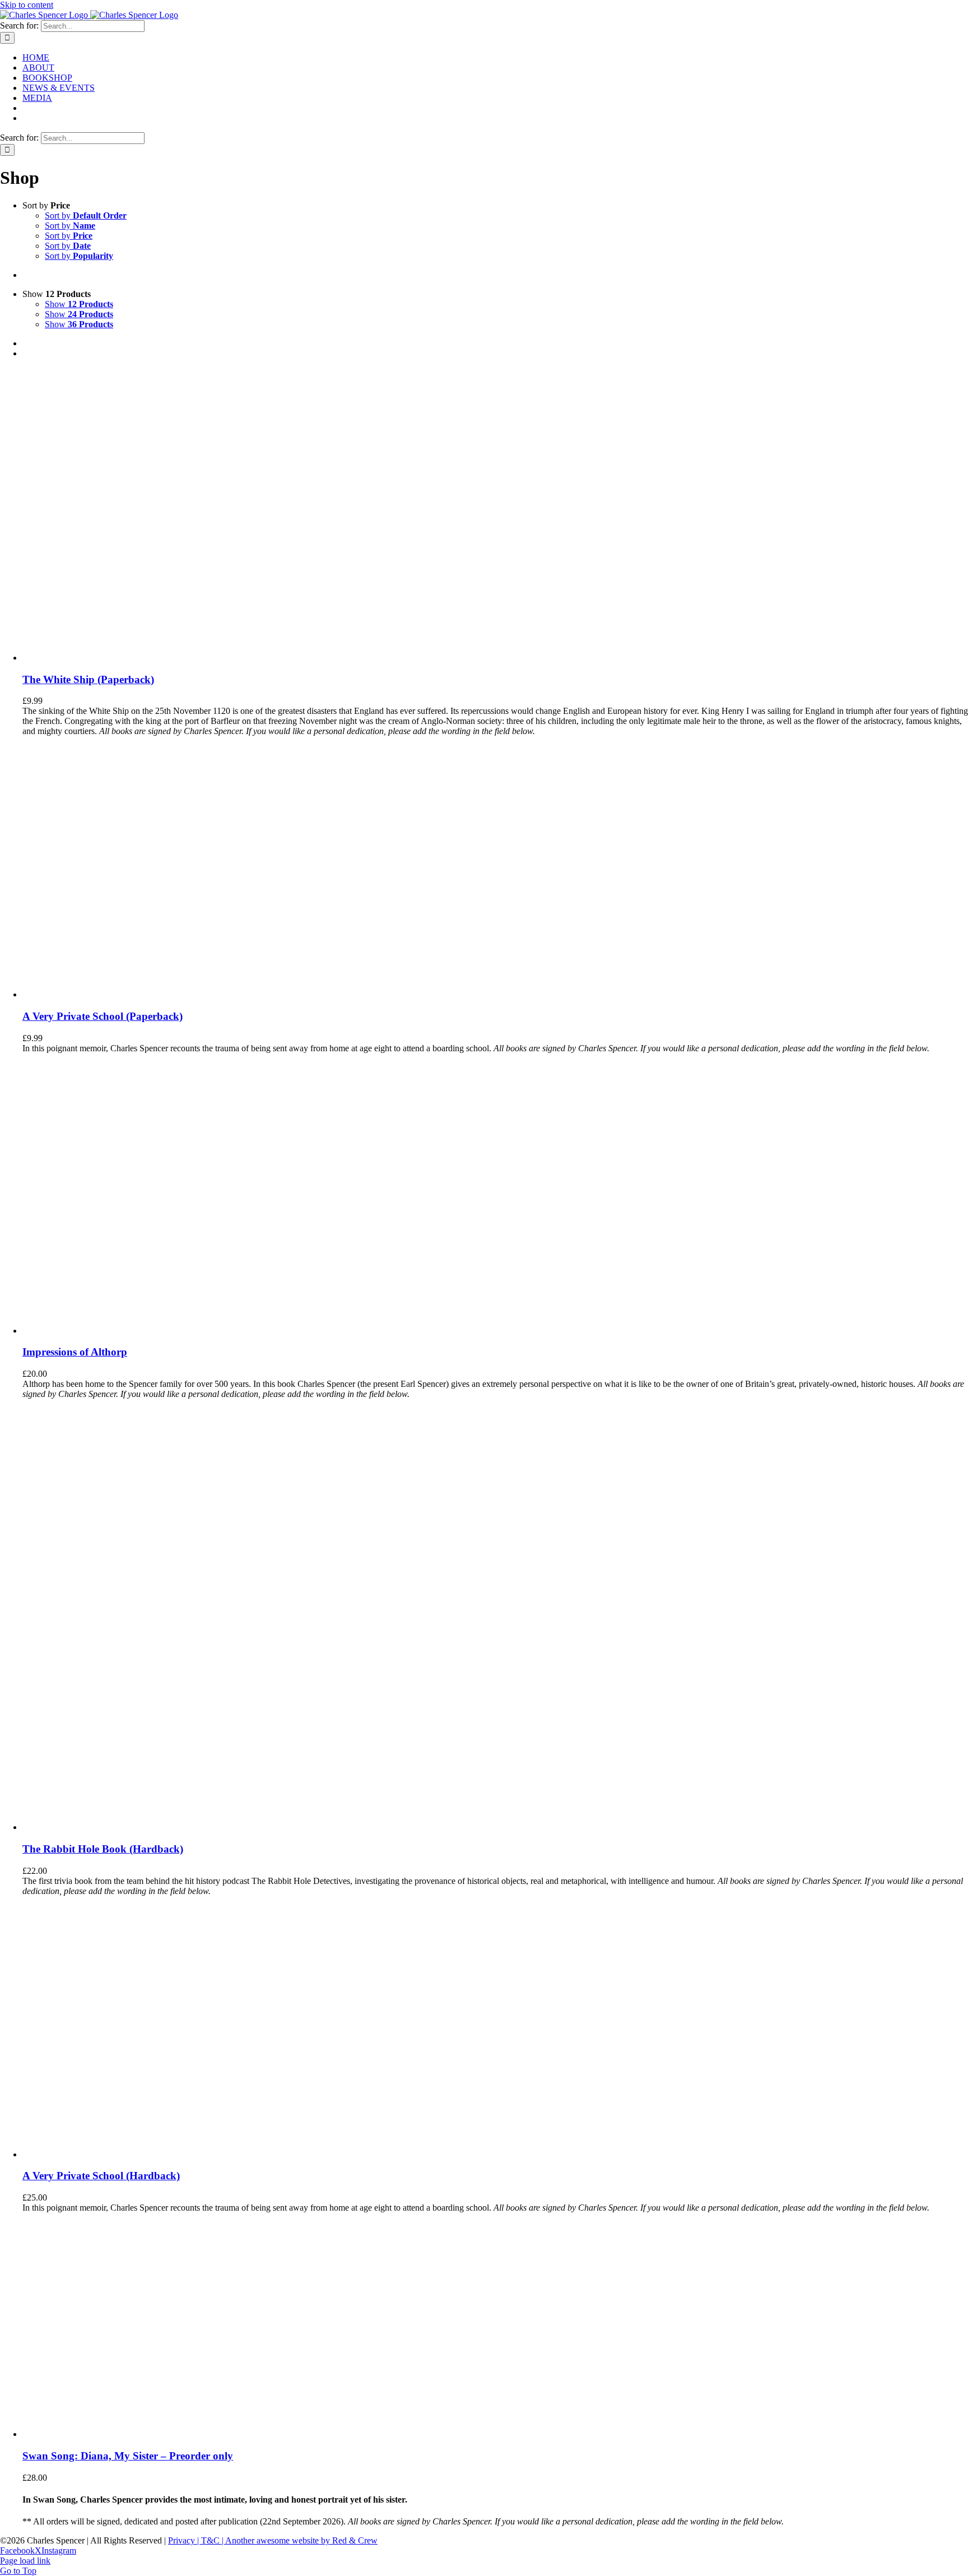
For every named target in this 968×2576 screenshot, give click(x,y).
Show (79, 304)
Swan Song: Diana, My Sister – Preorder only (128, 2456)
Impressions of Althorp (75, 1352)
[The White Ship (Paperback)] (134, 658)
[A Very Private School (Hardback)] (107, 2154)
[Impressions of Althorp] (162, 1331)
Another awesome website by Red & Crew (301, 2540)
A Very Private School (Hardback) (101, 2176)
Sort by (86, 215)
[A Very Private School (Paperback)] (107, 994)
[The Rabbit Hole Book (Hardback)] (162, 1827)
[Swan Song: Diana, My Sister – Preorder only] (95, 2434)
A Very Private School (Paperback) (103, 1016)
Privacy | (185, 2540)
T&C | (213, 2540)
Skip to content (27, 5)
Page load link (25, 2561)
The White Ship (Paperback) (88, 679)
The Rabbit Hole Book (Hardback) (103, 1849)
